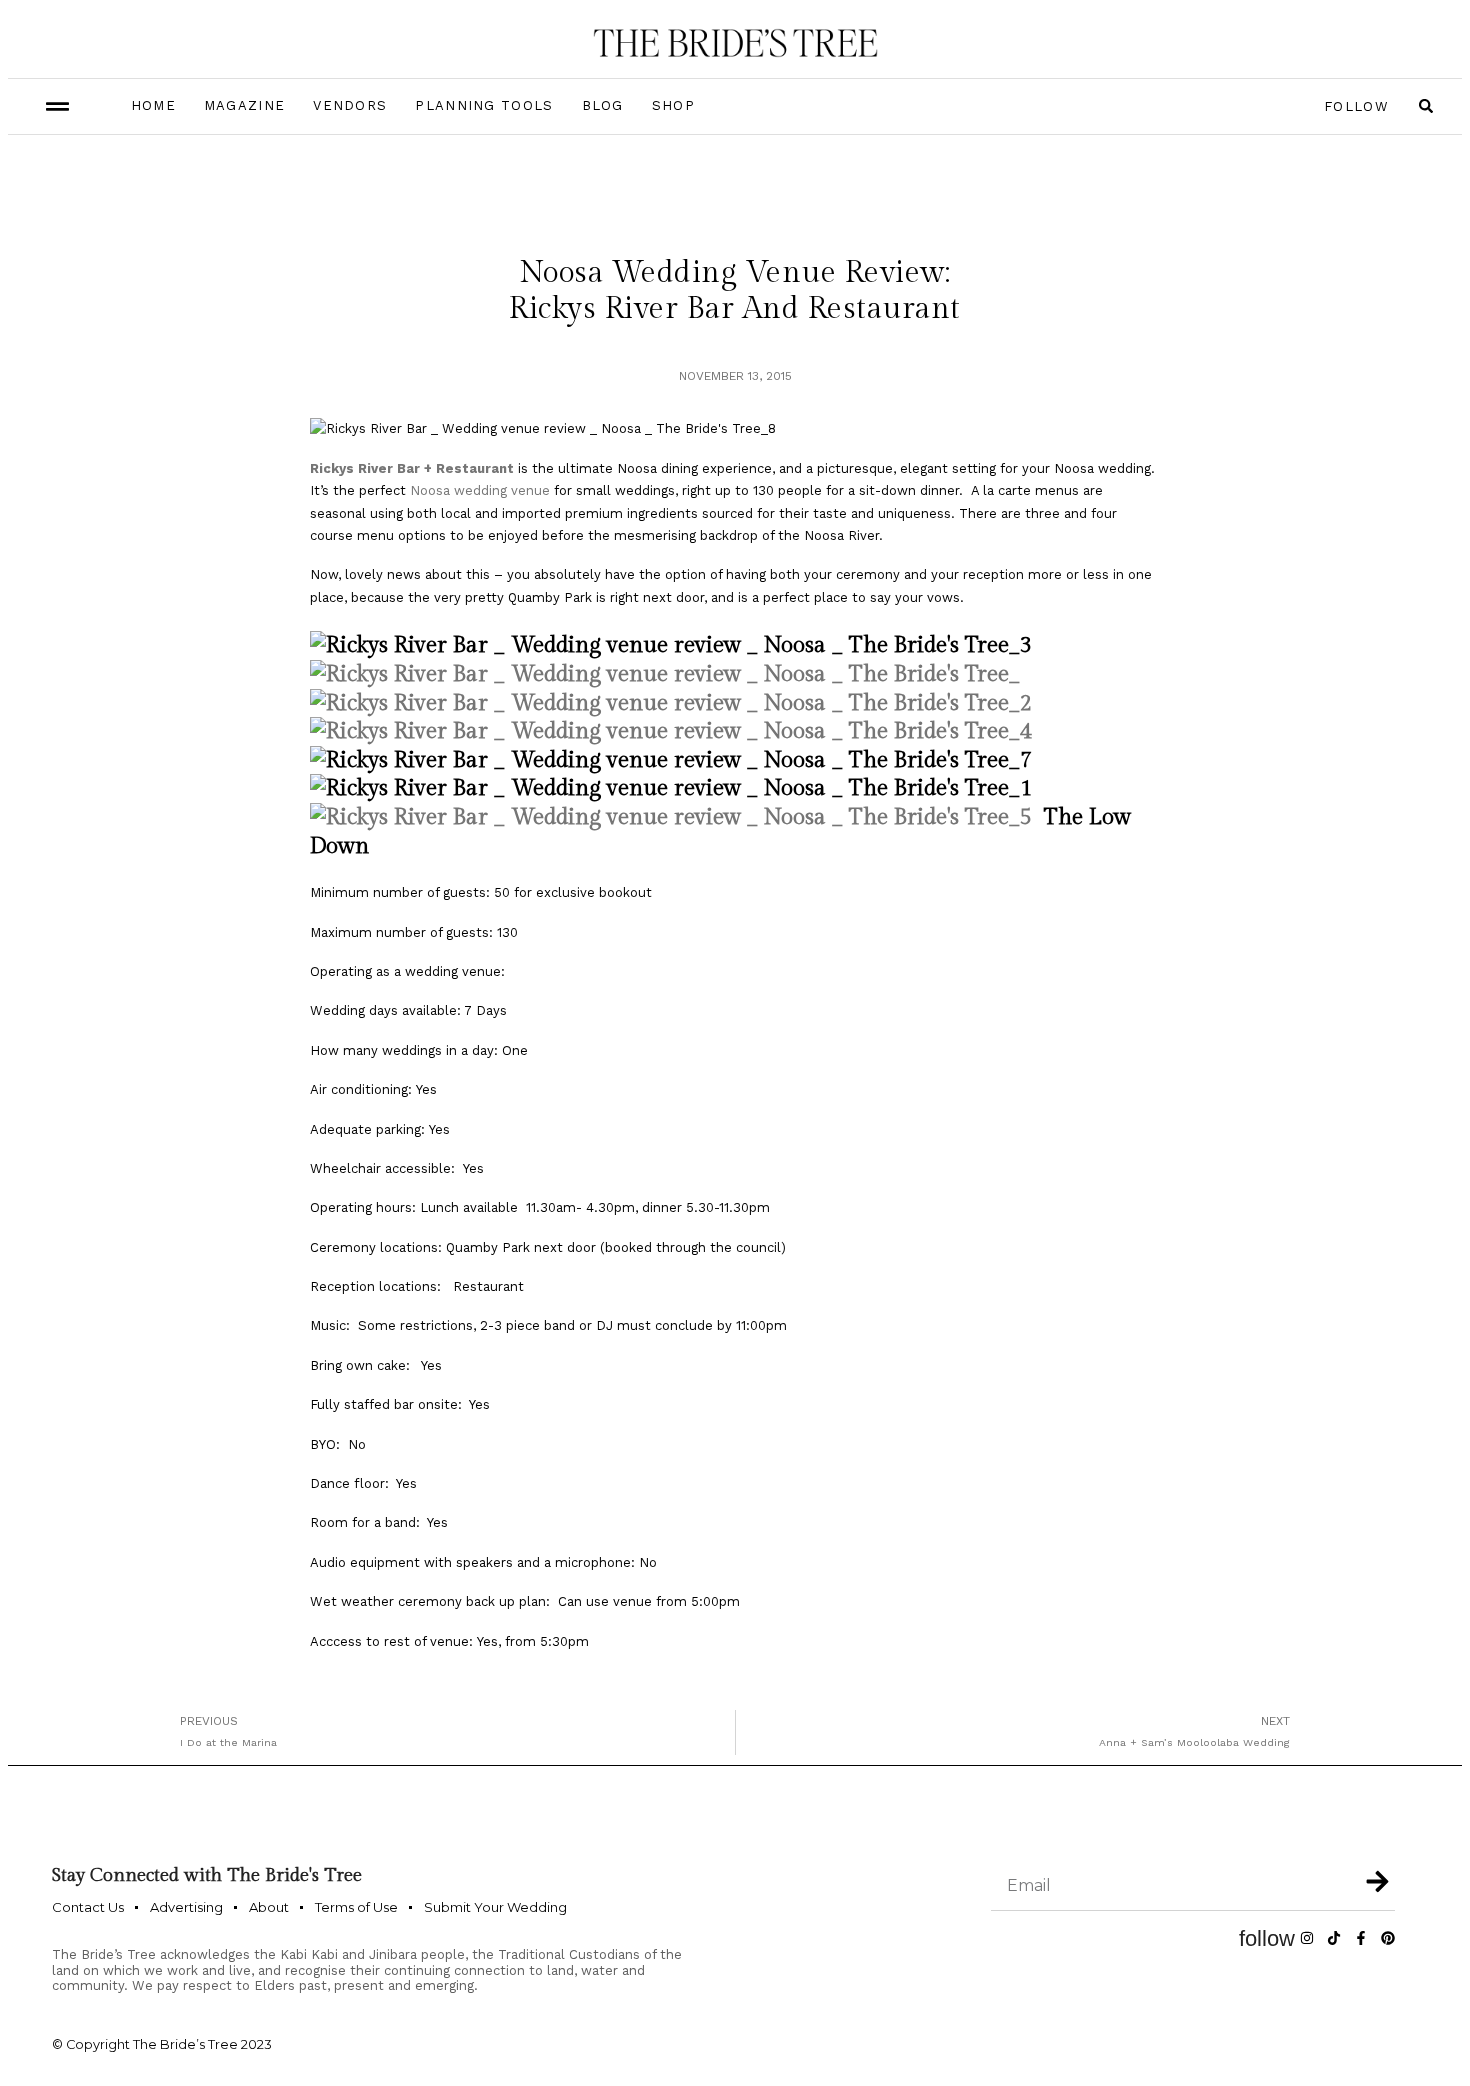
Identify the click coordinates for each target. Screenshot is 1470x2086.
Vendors (350, 105)
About (269, 1907)
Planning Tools (484, 105)
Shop (673, 105)
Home (153, 105)
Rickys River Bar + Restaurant (414, 468)
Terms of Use (356, 1907)
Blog (603, 105)
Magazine (244, 105)
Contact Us (88, 1907)
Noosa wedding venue (480, 490)
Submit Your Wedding (495, 1907)
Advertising (186, 1907)
